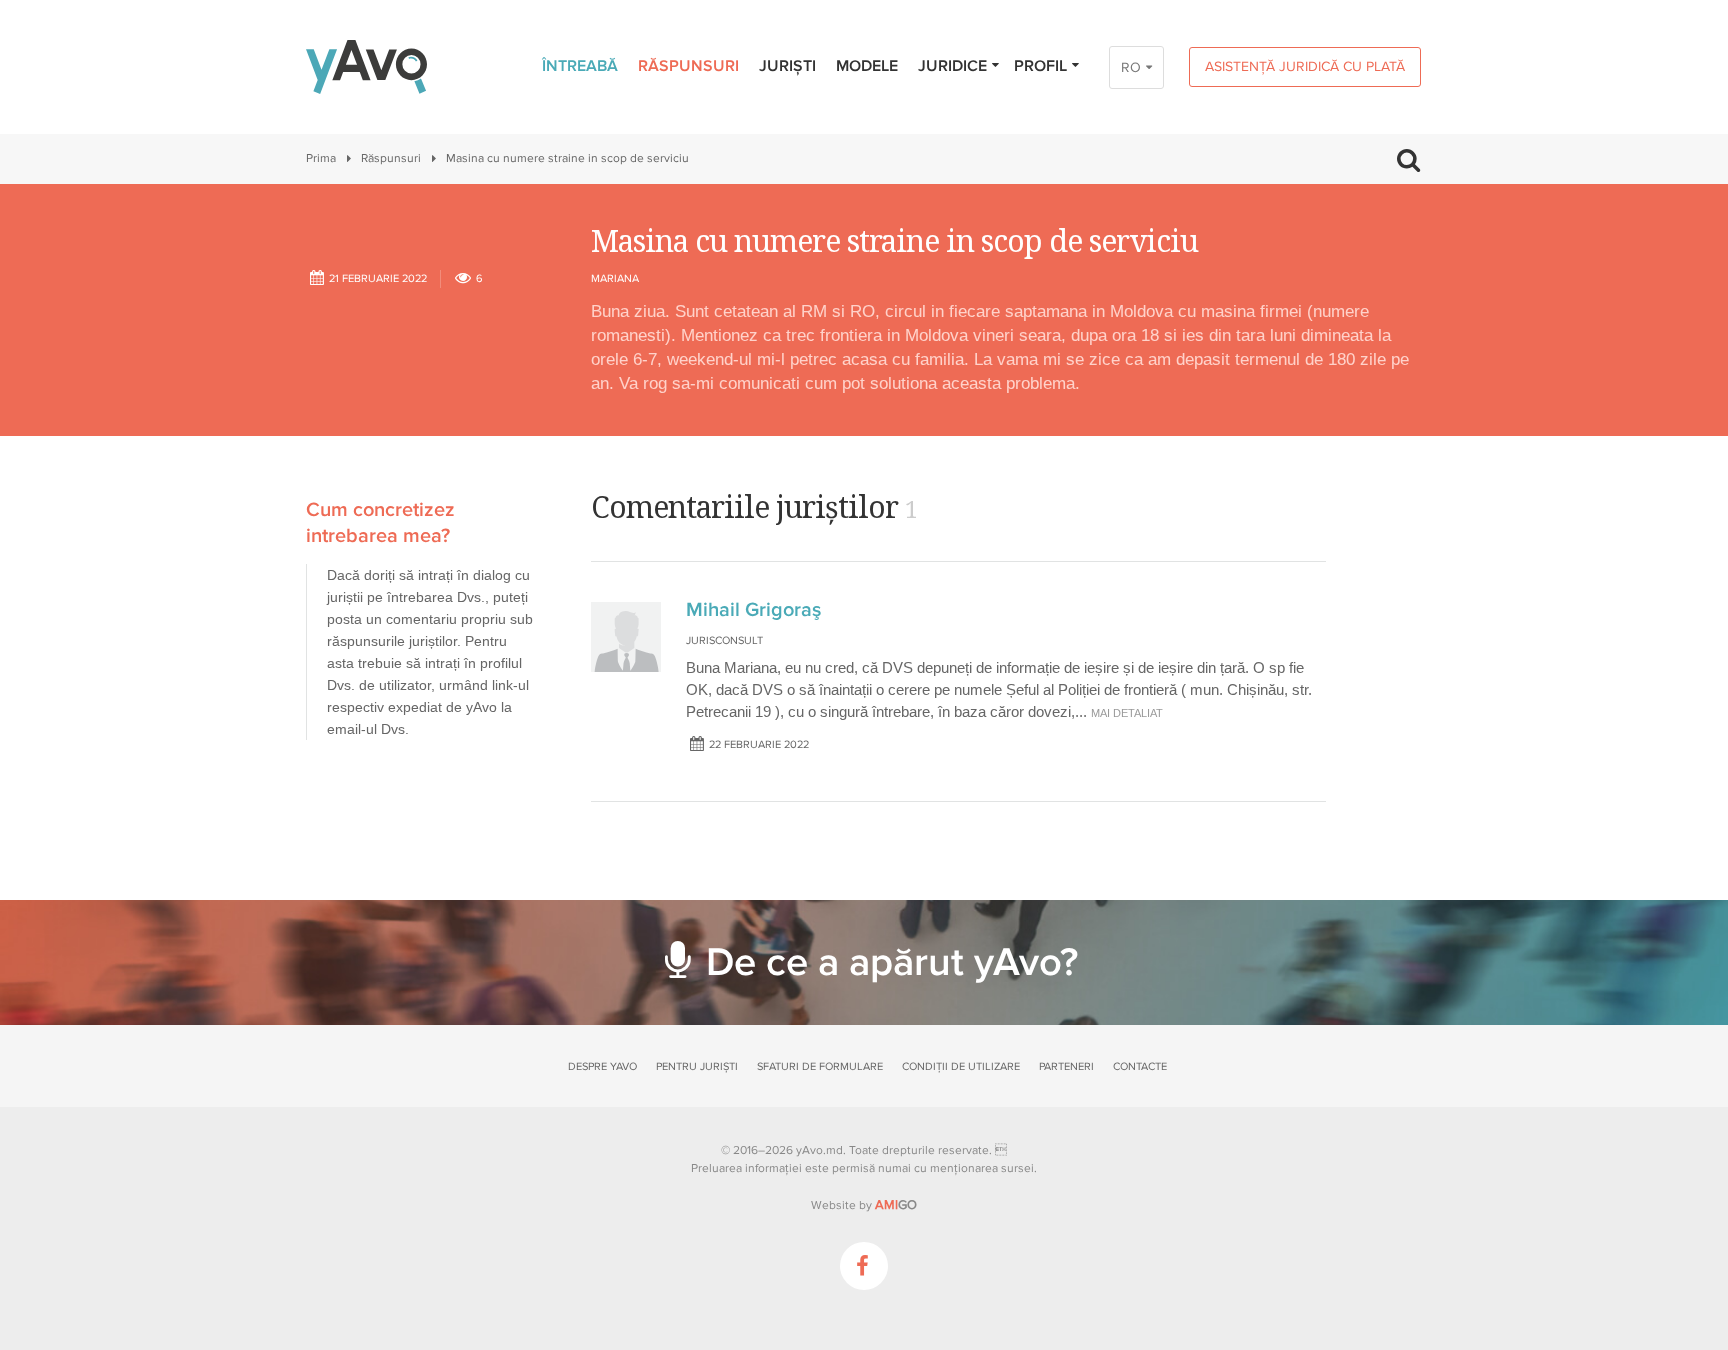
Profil (1040, 66)
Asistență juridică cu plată (1305, 66)
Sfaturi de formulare (820, 1066)
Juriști (787, 66)
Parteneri (1066, 1066)
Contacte (1140, 1066)
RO (1131, 67)
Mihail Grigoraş (753, 610)
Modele (867, 66)
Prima (321, 158)
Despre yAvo (602, 1066)
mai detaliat (1127, 713)
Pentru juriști (697, 1066)
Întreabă (580, 66)
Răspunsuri (688, 66)
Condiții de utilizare (961, 1066)
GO (896, 1205)
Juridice (952, 66)
